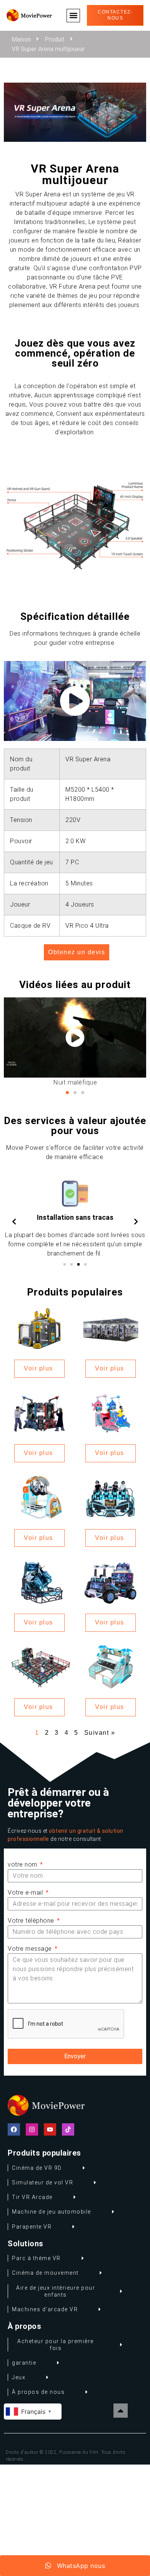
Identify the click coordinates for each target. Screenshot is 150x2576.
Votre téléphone (32, 1921)
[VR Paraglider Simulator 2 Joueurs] (39, 1497)
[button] (73, 16)
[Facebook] (14, 2129)
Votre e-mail (26, 1893)
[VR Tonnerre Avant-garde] (39, 1412)
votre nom (23, 1864)
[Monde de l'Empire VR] (111, 1328)
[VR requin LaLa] (111, 1412)
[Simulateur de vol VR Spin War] (39, 1328)
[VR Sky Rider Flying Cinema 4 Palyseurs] (111, 1497)
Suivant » (100, 1733)
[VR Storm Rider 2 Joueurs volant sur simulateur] (39, 1582)
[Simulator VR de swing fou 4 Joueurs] (111, 1666)
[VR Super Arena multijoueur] (39, 1666)
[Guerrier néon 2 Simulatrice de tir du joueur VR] (111, 1582)
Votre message (31, 1949)
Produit (55, 39)
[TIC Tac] (68, 2129)
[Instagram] (32, 2129)
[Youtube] (50, 2129)
